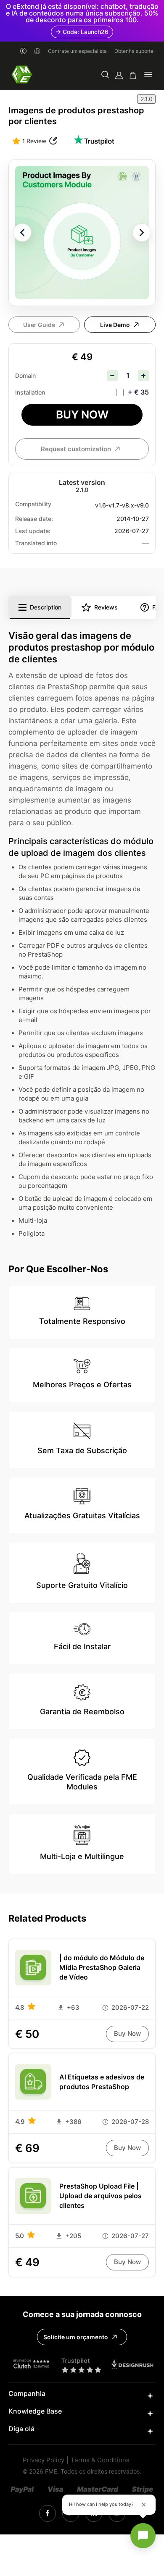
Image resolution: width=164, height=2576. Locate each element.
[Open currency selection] (23, 51)
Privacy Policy (44, 2460)
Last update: (33, 531)
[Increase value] (143, 376)
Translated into (36, 543)
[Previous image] (22, 233)
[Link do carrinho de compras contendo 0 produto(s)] (133, 75)
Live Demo (115, 325)
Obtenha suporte (134, 51)
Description (46, 607)
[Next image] (142, 233)
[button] (105, 75)
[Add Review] (53, 141)
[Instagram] (48, 2513)
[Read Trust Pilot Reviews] (94, 141)
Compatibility (33, 504)
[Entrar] (119, 75)
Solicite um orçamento (76, 2337)
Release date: (34, 519)
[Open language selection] (37, 51)
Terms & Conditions (100, 2460)
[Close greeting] (144, 2505)
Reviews (106, 607)
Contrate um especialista (77, 51)
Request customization (76, 449)
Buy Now (82, 415)
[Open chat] (143, 2536)
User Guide (39, 325)
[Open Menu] (148, 75)
